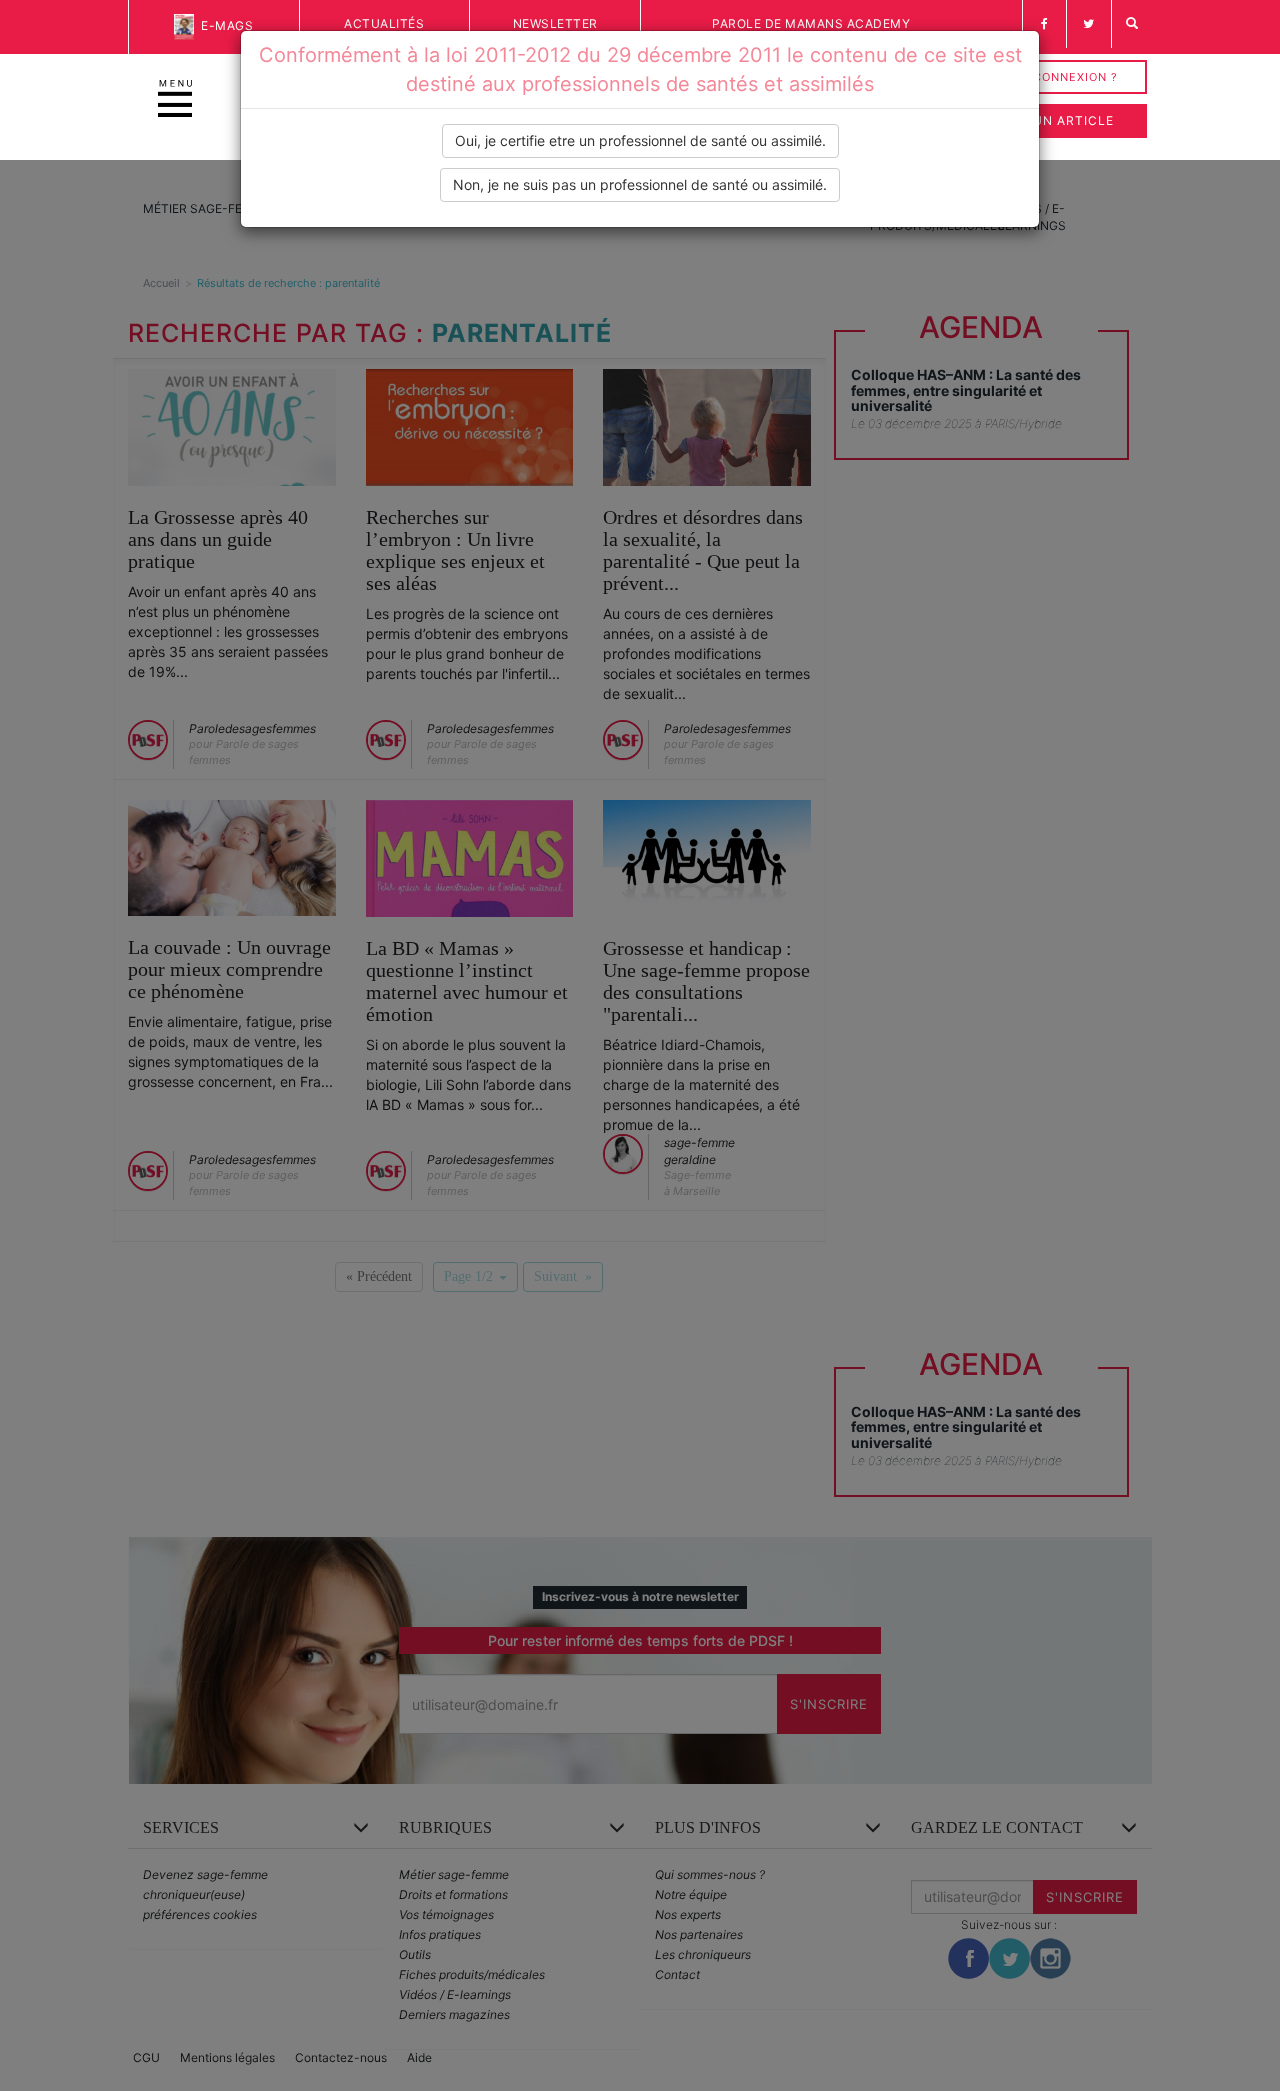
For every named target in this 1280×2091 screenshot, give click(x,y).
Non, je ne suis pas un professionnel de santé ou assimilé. (640, 184)
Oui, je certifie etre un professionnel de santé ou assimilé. (640, 140)
